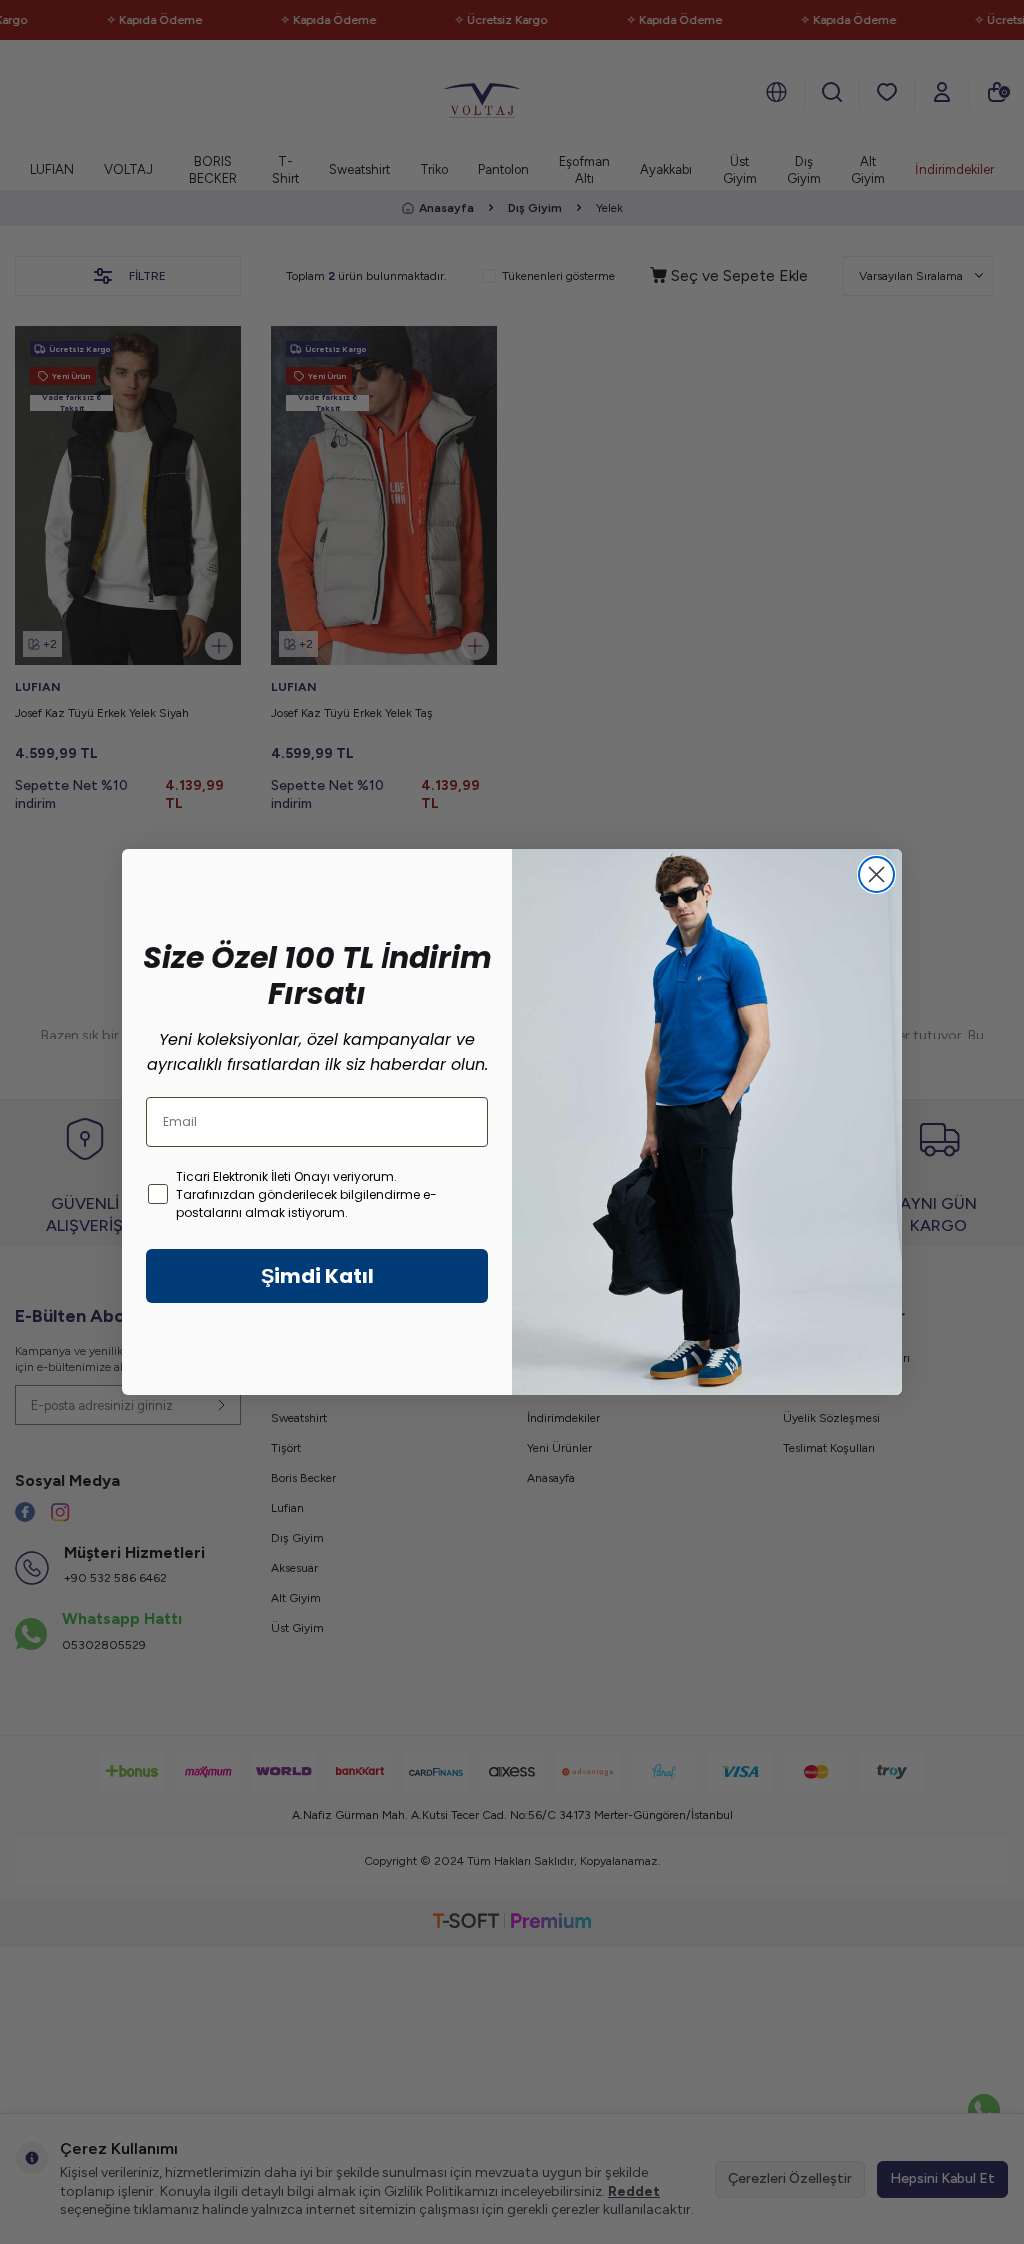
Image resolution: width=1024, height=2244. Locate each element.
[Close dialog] (876, 874)
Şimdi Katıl (317, 1276)
